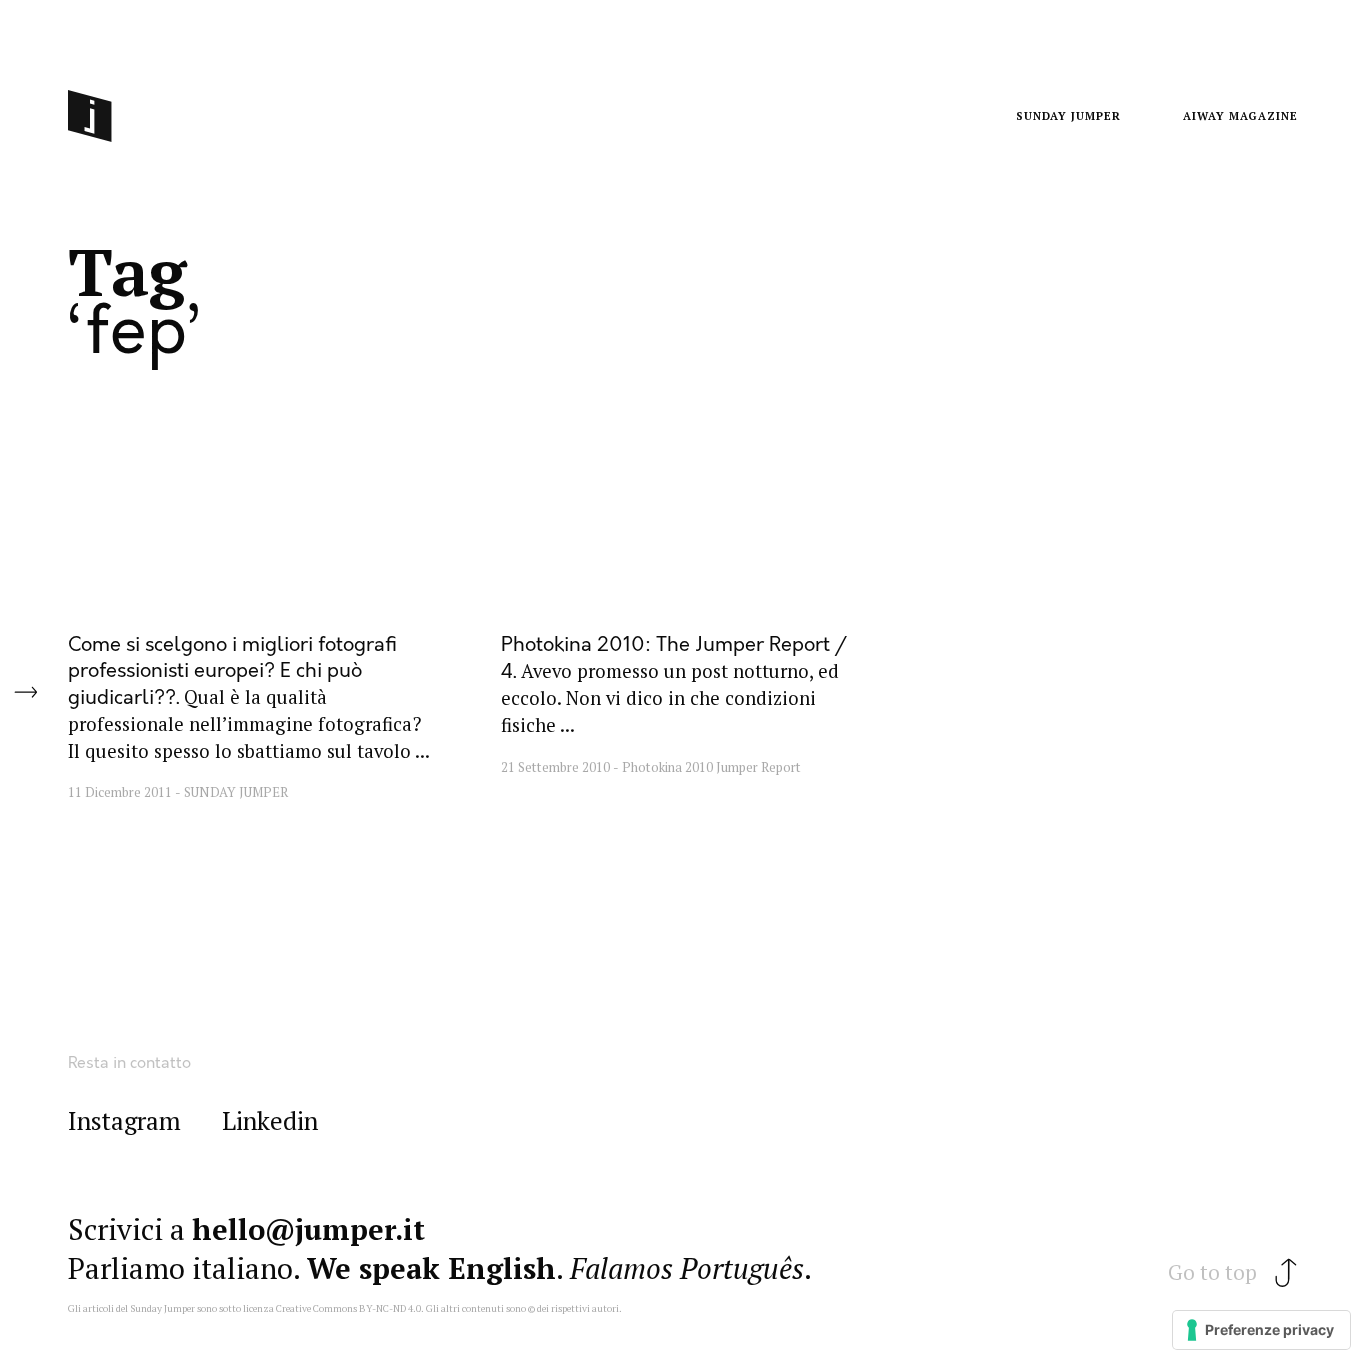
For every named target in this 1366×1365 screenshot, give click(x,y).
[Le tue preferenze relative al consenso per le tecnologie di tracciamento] (1261, 1330)
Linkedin (270, 1121)
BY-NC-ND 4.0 (390, 1308)
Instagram (124, 1121)
